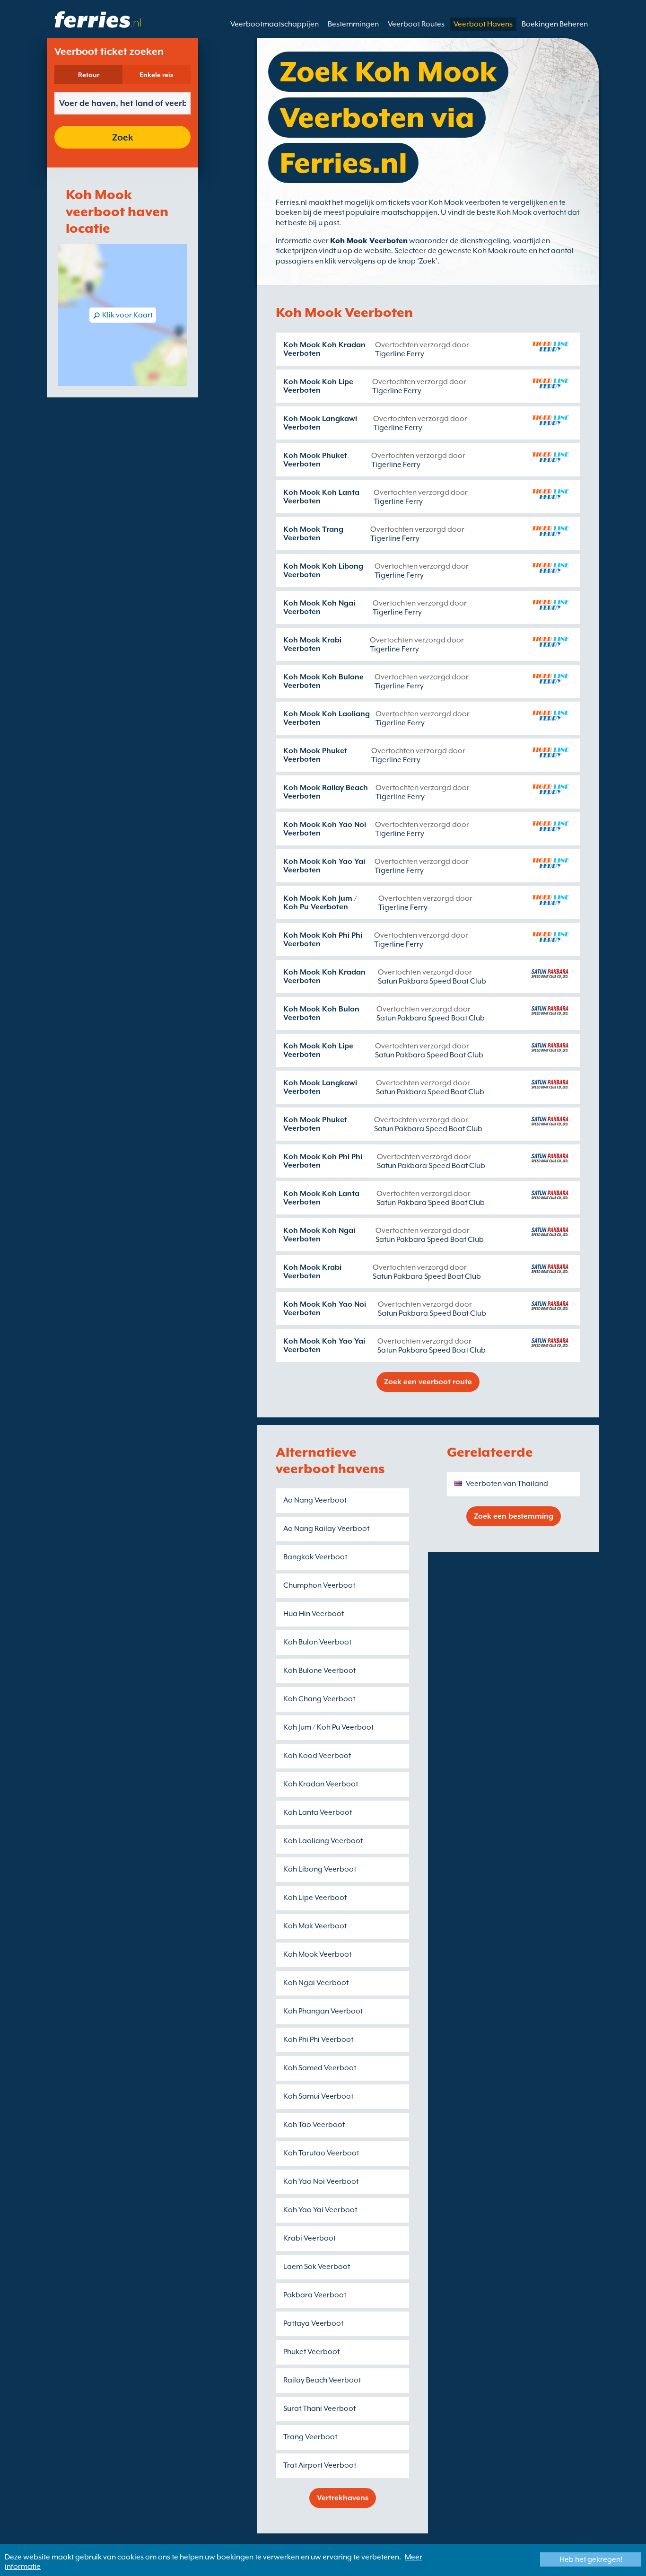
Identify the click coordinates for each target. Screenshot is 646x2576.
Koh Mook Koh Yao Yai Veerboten (324, 866)
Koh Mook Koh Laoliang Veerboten (327, 718)
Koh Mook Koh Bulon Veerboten (321, 1013)
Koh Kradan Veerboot (321, 1784)
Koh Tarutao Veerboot (321, 2153)
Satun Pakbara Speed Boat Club (432, 981)
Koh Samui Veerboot (318, 2096)
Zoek (123, 137)
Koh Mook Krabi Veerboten (312, 644)
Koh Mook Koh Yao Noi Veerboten (325, 829)
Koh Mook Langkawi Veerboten (320, 423)
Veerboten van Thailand (507, 1484)
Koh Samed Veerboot (320, 2068)
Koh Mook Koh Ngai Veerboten (319, 607)
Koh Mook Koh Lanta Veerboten (321, 497)
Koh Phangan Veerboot (323, 2011)
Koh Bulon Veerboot (317, 1642)
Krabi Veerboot (310, 2238)
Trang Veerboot (310, 2437)
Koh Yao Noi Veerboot (321, 2181)
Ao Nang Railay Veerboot (326, 1529)
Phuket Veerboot (311, 2352)
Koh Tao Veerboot (314, 2125)
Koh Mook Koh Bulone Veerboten (323, 681)
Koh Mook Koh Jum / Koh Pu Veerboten (320, 903)
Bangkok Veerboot (315, 1557)
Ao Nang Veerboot (315, 1500)
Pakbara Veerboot (315, 2295)
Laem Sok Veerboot (317, 2267)
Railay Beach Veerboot (322, 2380)
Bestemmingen (353, 24)
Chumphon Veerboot (319, 1585)
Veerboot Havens (483, 24)
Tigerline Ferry (400, 354)
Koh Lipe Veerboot (315, 1898)
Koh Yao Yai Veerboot (320, 2210)
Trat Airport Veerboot (320, 2465)
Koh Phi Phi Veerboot (318, 2040)
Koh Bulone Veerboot (319, 1670)
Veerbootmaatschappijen (275, 24)
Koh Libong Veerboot (320, 1869)
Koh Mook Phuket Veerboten (315, 460)
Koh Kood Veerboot (317, 1756)
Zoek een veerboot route (428, 1382)
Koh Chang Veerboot (319, 1699)
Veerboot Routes (416, 24)
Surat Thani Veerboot (319, 2409)
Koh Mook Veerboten (369, 241)
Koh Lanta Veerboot (318, 1812)
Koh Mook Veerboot (317, 1954)
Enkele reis (157, 75)
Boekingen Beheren (555, 24)
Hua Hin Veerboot (314, 1614)
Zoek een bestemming (514, 1516)
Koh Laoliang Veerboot (323, 1841)
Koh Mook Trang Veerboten (313, 534)
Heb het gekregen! (591, 2559)
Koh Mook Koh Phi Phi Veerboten (323, 940)
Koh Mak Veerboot (315, 1926)
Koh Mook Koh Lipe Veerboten (318, 386)
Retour (89, 75)
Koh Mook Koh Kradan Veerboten (324, 349)
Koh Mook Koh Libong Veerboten (323, 571)
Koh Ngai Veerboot (316, 1983)
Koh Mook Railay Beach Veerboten (326, 792)
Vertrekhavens (343, 2498)
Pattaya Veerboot (313, 2323)
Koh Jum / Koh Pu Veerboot (328, 1727)
